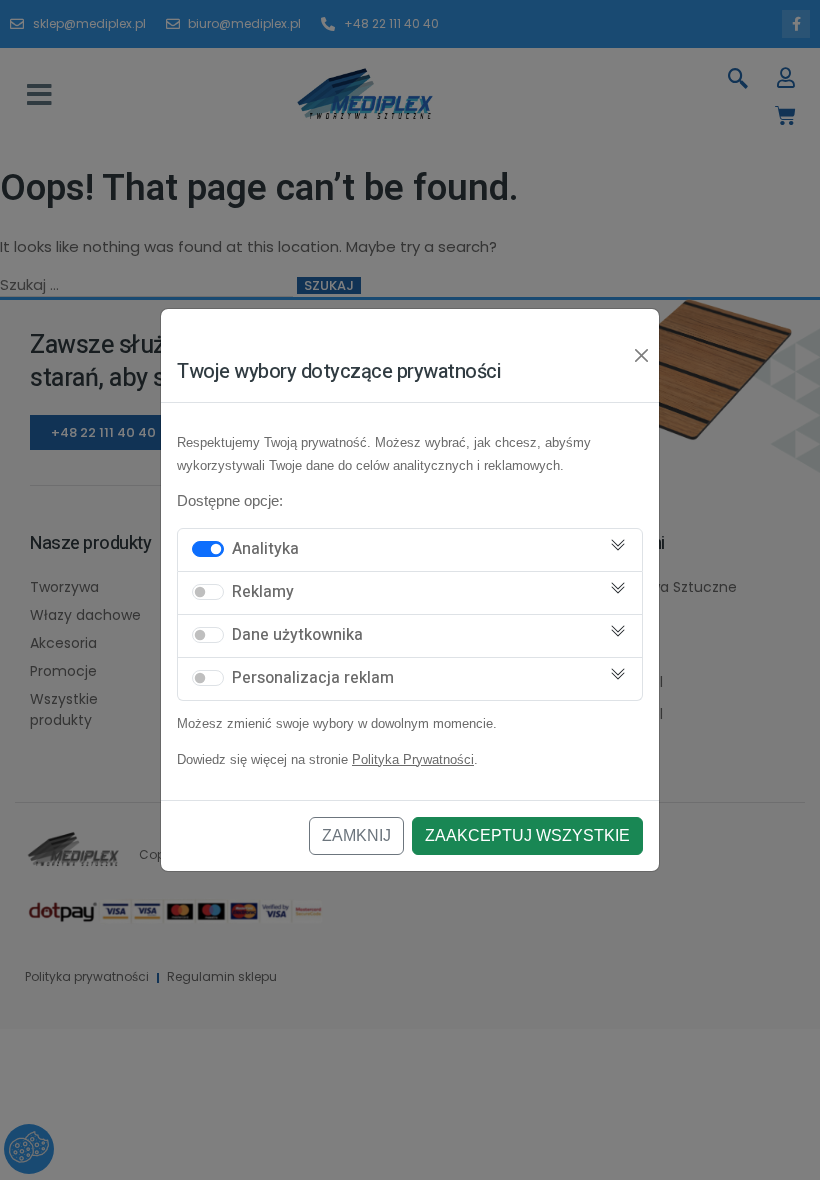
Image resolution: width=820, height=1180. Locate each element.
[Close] (642, 356)
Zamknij (356, 835)
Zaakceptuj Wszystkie (527, 835)
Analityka (265, 549)
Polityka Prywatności (413, 759)
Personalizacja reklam (313, 678)
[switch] (208, 549)
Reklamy (263, 592)
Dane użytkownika (297, 635)
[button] (39, 95)
